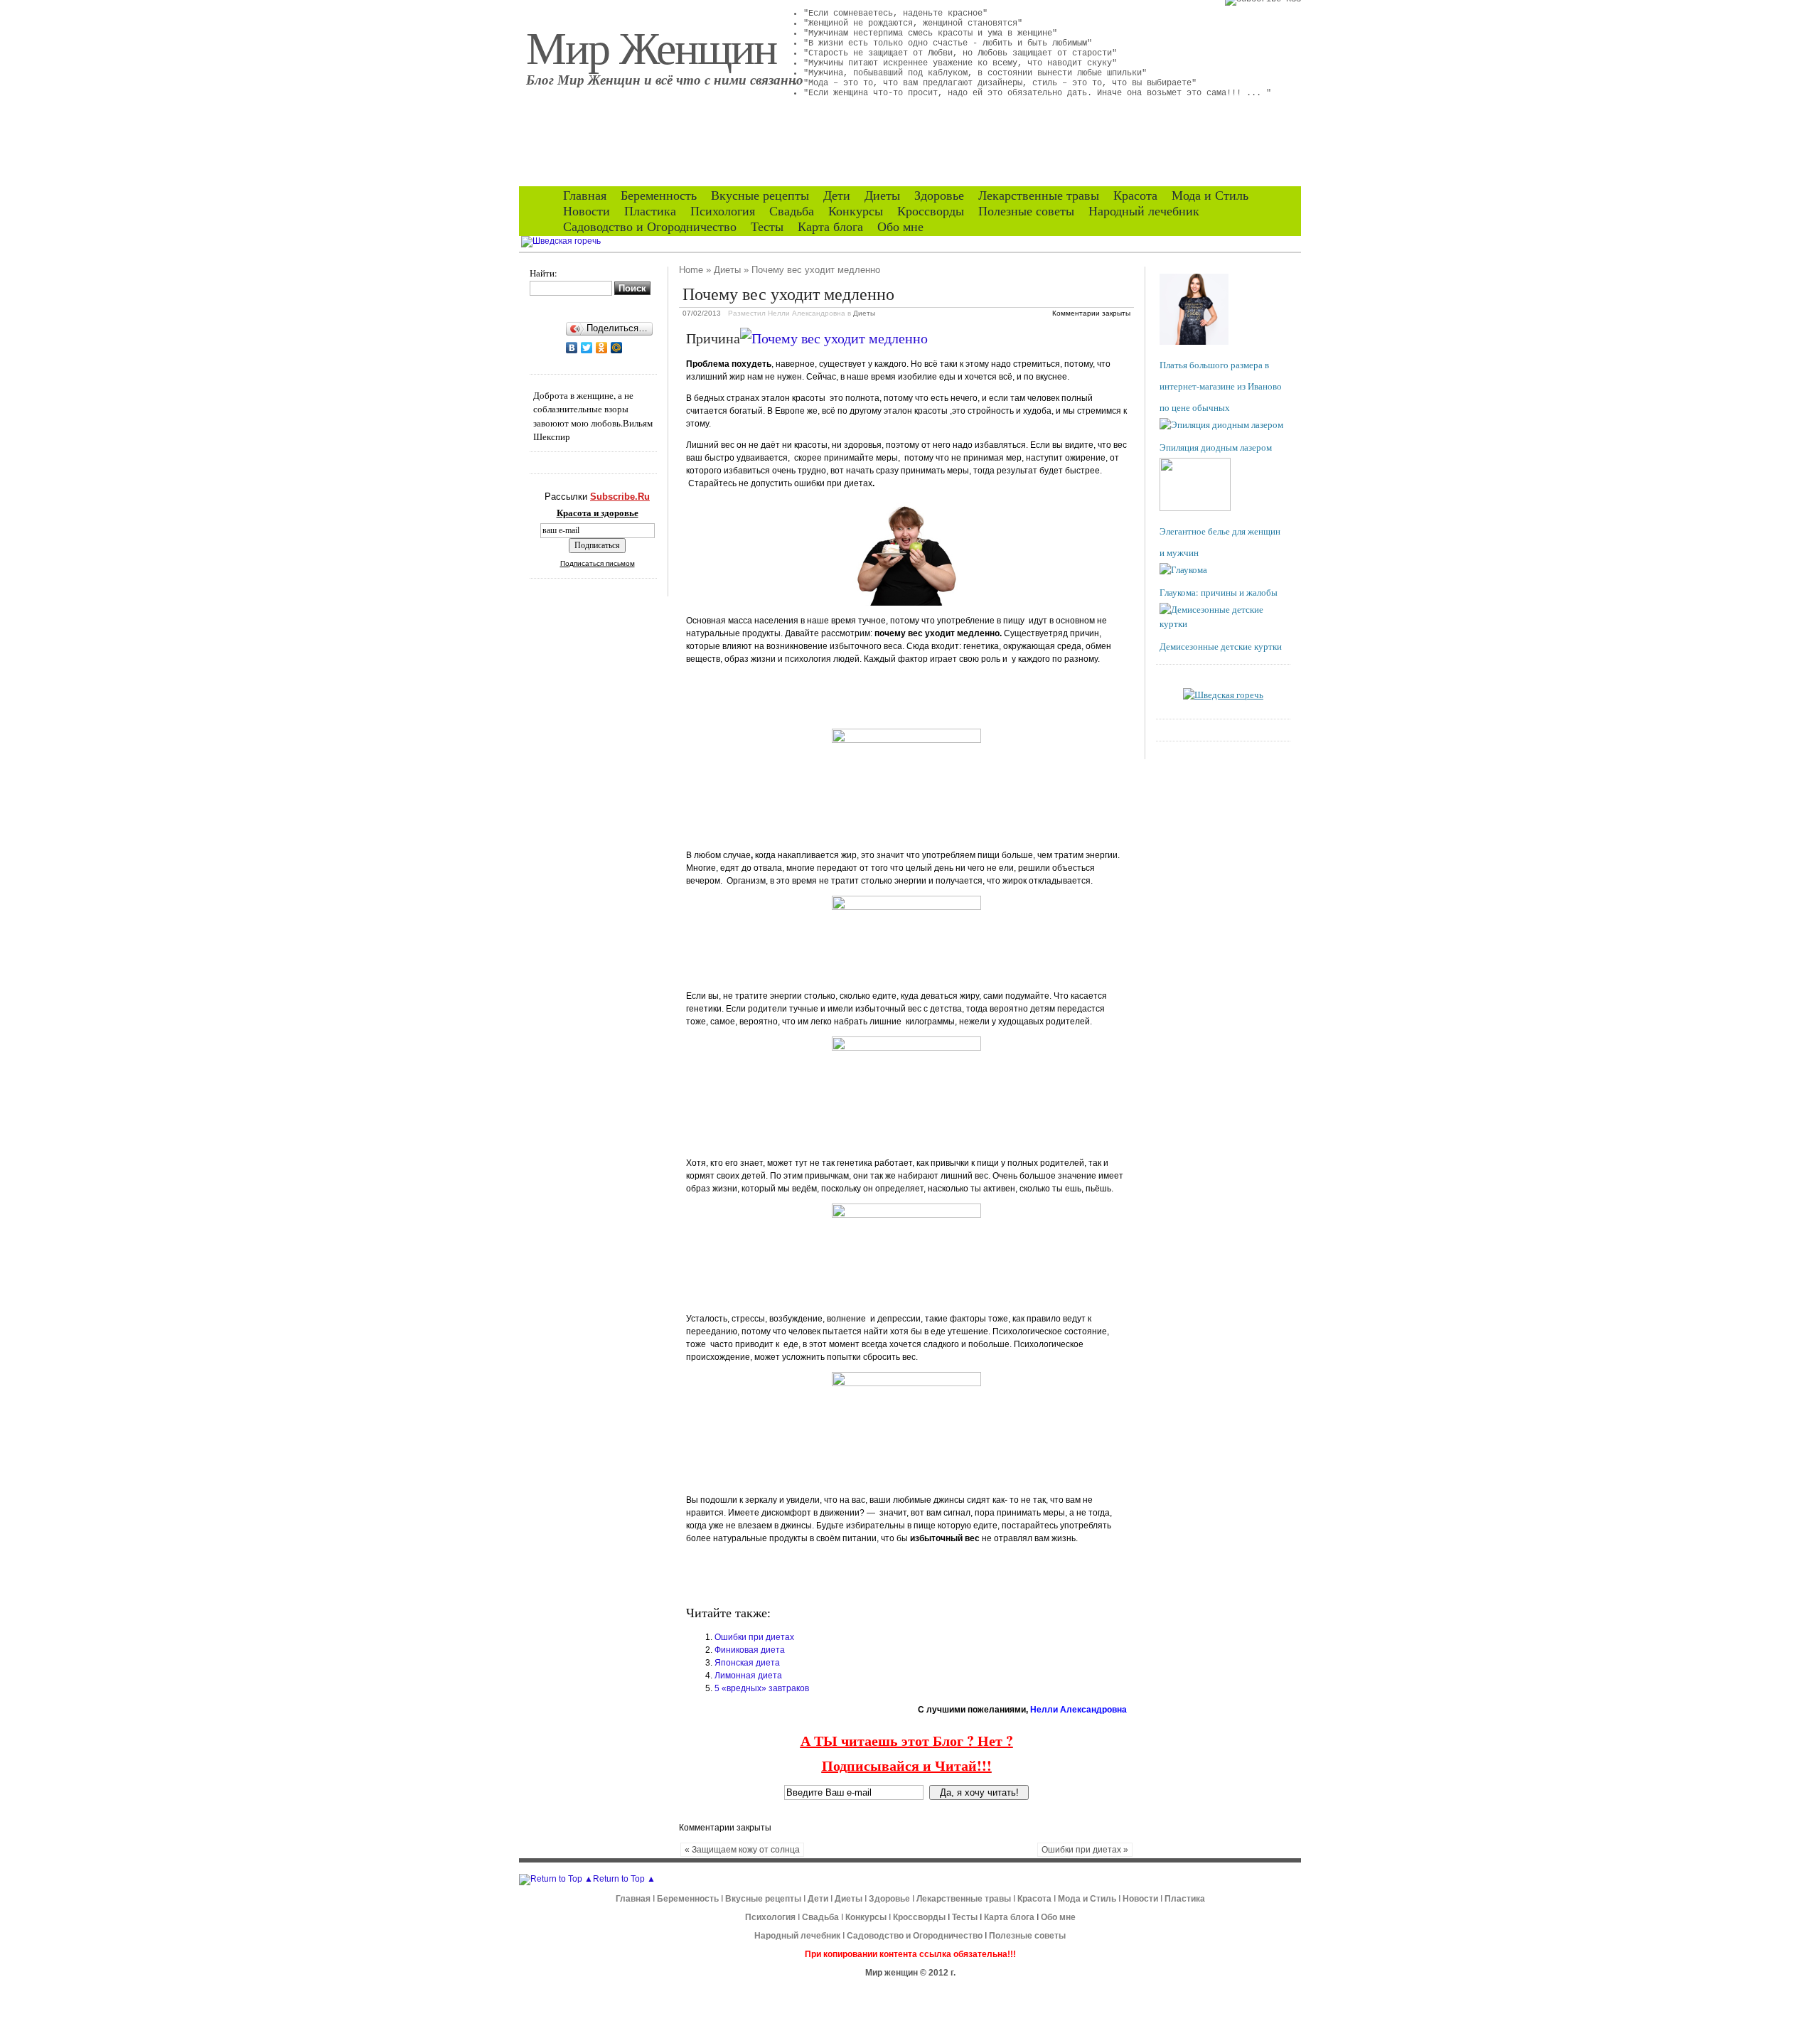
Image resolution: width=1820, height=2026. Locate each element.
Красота (1135, 195)
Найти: (544, 273)
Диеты (882, 195)
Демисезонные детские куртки (1221, 646)
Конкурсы (856, 211)
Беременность (659, 195)
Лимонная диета (748, 1676)
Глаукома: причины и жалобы (1219, 592)
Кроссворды (931, 211)
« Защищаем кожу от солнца (742, 1850)
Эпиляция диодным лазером (1216, 447)
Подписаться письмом (598, 563)
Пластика (650, 211)
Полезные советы (1026, 211)
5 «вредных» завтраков (762, 1688)
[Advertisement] (852, 695)
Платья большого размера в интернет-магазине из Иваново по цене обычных (1221, 386)
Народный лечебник (1144, 211)
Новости (587, 211)
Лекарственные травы (1039, 195)
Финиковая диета (750, 1650)
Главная (585, 195)
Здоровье (939, 195)
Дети (837, 195)
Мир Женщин (651, 46)
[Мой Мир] (617, 348)
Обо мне (900, 227)
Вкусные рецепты (760, 195)
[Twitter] (587, 348)
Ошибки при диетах (754, 1637)
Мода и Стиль (1210, 195)
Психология (723, 211)
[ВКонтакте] (572, 348)
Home (691, 270)
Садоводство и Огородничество (650, 227)
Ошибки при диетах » (1085, 1850)
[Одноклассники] (602, 348)
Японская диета (747, 1663)
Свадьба (792, 211)
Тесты (767, 227)
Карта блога (830, 227)
